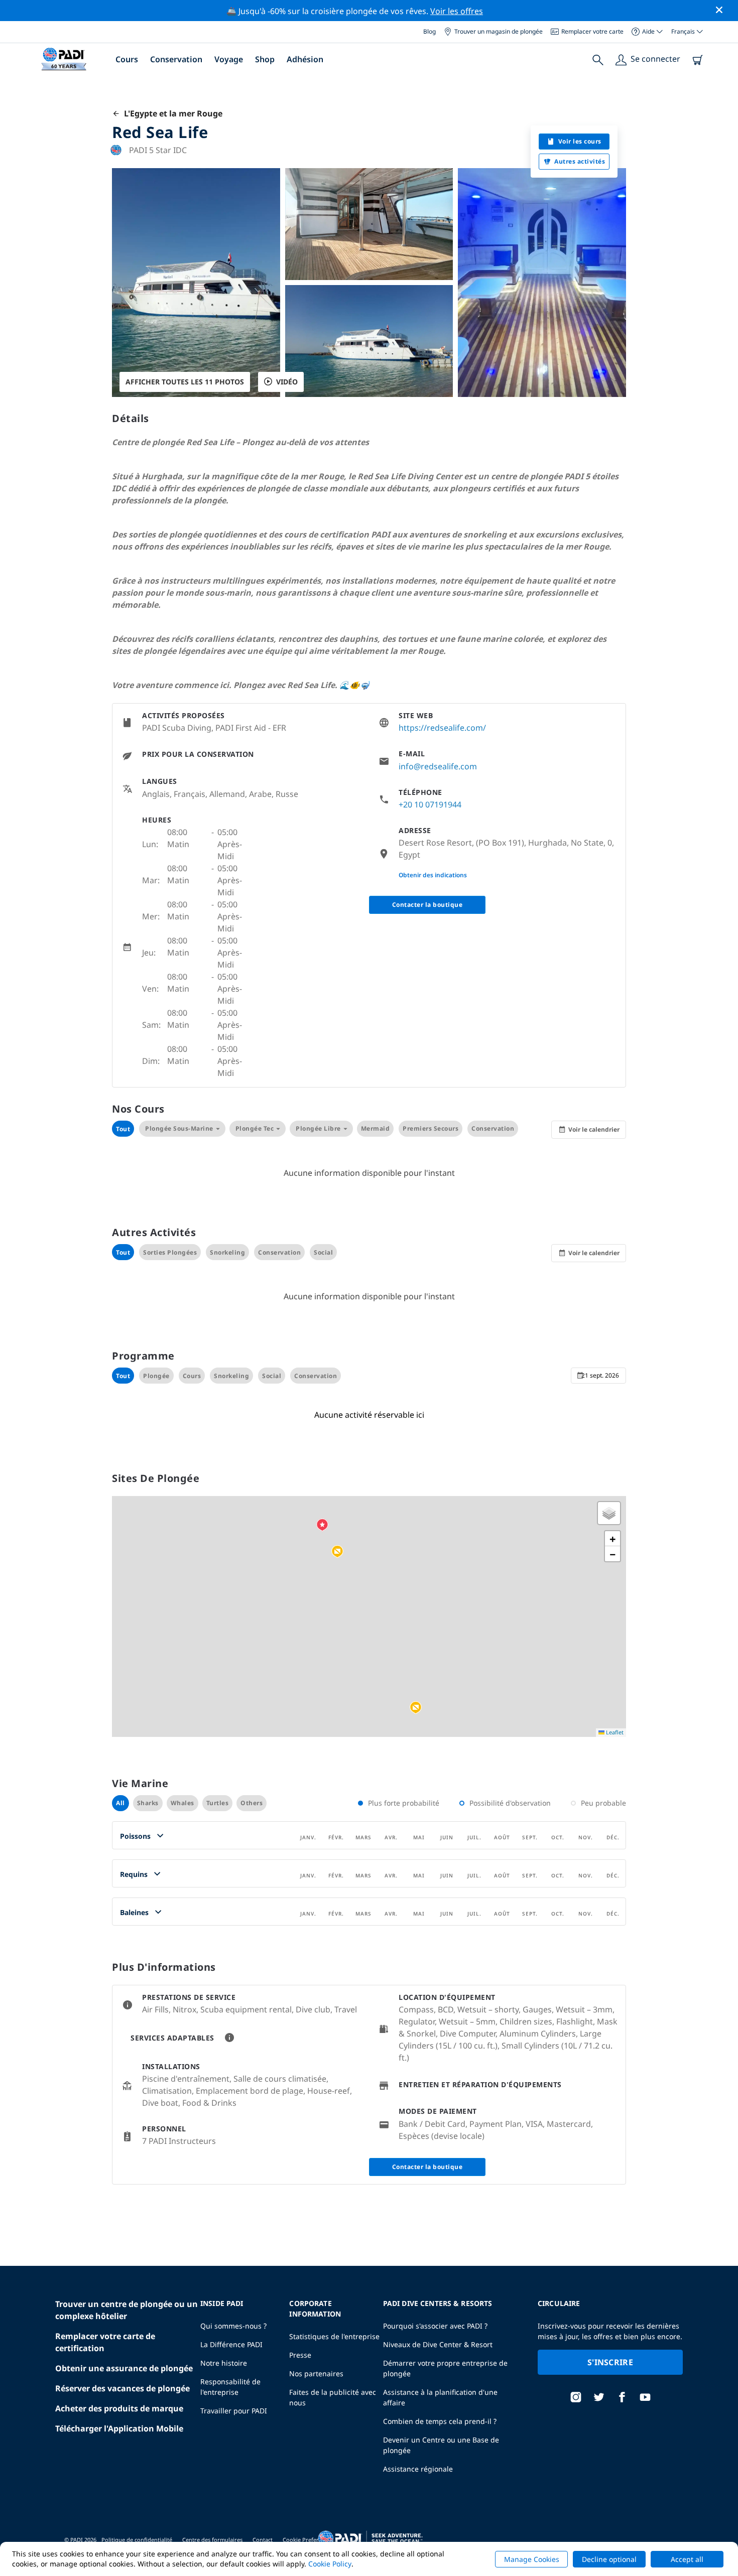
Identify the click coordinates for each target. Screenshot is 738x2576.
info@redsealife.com (438, 766)
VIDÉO (287, 382)
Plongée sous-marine (179, 1128)
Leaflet (614, 1732)
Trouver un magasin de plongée (499, 31)
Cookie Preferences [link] (308, 2540)
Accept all (687, 2559)
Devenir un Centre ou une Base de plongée (441, 2445)
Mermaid (376, 1128)
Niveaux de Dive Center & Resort (438, 2344)
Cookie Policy (330, 2564)
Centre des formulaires (212, 2540)
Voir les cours (580, 141)
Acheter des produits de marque (119, 2408)
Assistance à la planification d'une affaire (440, 2397)
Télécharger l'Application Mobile (119, 2428)
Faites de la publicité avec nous (333, 2397)
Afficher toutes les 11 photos (185, 382)
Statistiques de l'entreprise (334, 2336)
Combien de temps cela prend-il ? (440, 2421)
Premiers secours (430, 1128)
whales (182, 1803)
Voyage (229, 59)
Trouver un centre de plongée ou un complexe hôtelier (127, 2310)
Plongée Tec (255, 1128)
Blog (429, 31)
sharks (148, 1803)
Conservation (176, 59)
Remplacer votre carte (592, 31)
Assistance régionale (418, 2469)
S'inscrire (610, 2362)
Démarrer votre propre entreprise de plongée (445, 2368)
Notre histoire (224, 2363)
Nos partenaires (316, 2374)
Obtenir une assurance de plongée (124, 2368)
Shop (265, 59)
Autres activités (580, 161)
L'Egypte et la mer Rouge (171, 113)
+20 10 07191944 (430, 804)
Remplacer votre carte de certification (105, 2342)
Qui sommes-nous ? (233, 2326)
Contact (263, 2540)
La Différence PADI (231, 2344)
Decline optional (609, 2559)
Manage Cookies (532, 2559)
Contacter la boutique (427, 905)
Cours (127, 59)
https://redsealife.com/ (442, 728)
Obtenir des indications (433, 875)
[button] (337, 1552)
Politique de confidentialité (137, 2540)
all (120, 1803)
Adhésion (305, 59)
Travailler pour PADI (234, 2411)
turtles (218, 1803)
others (252, 1803)
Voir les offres (457, 11)
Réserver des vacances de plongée (122, 2388)
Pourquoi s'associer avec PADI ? (435, 2326)
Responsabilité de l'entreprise (230, 2387)
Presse (300, 2355)
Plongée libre (318, 1128)
